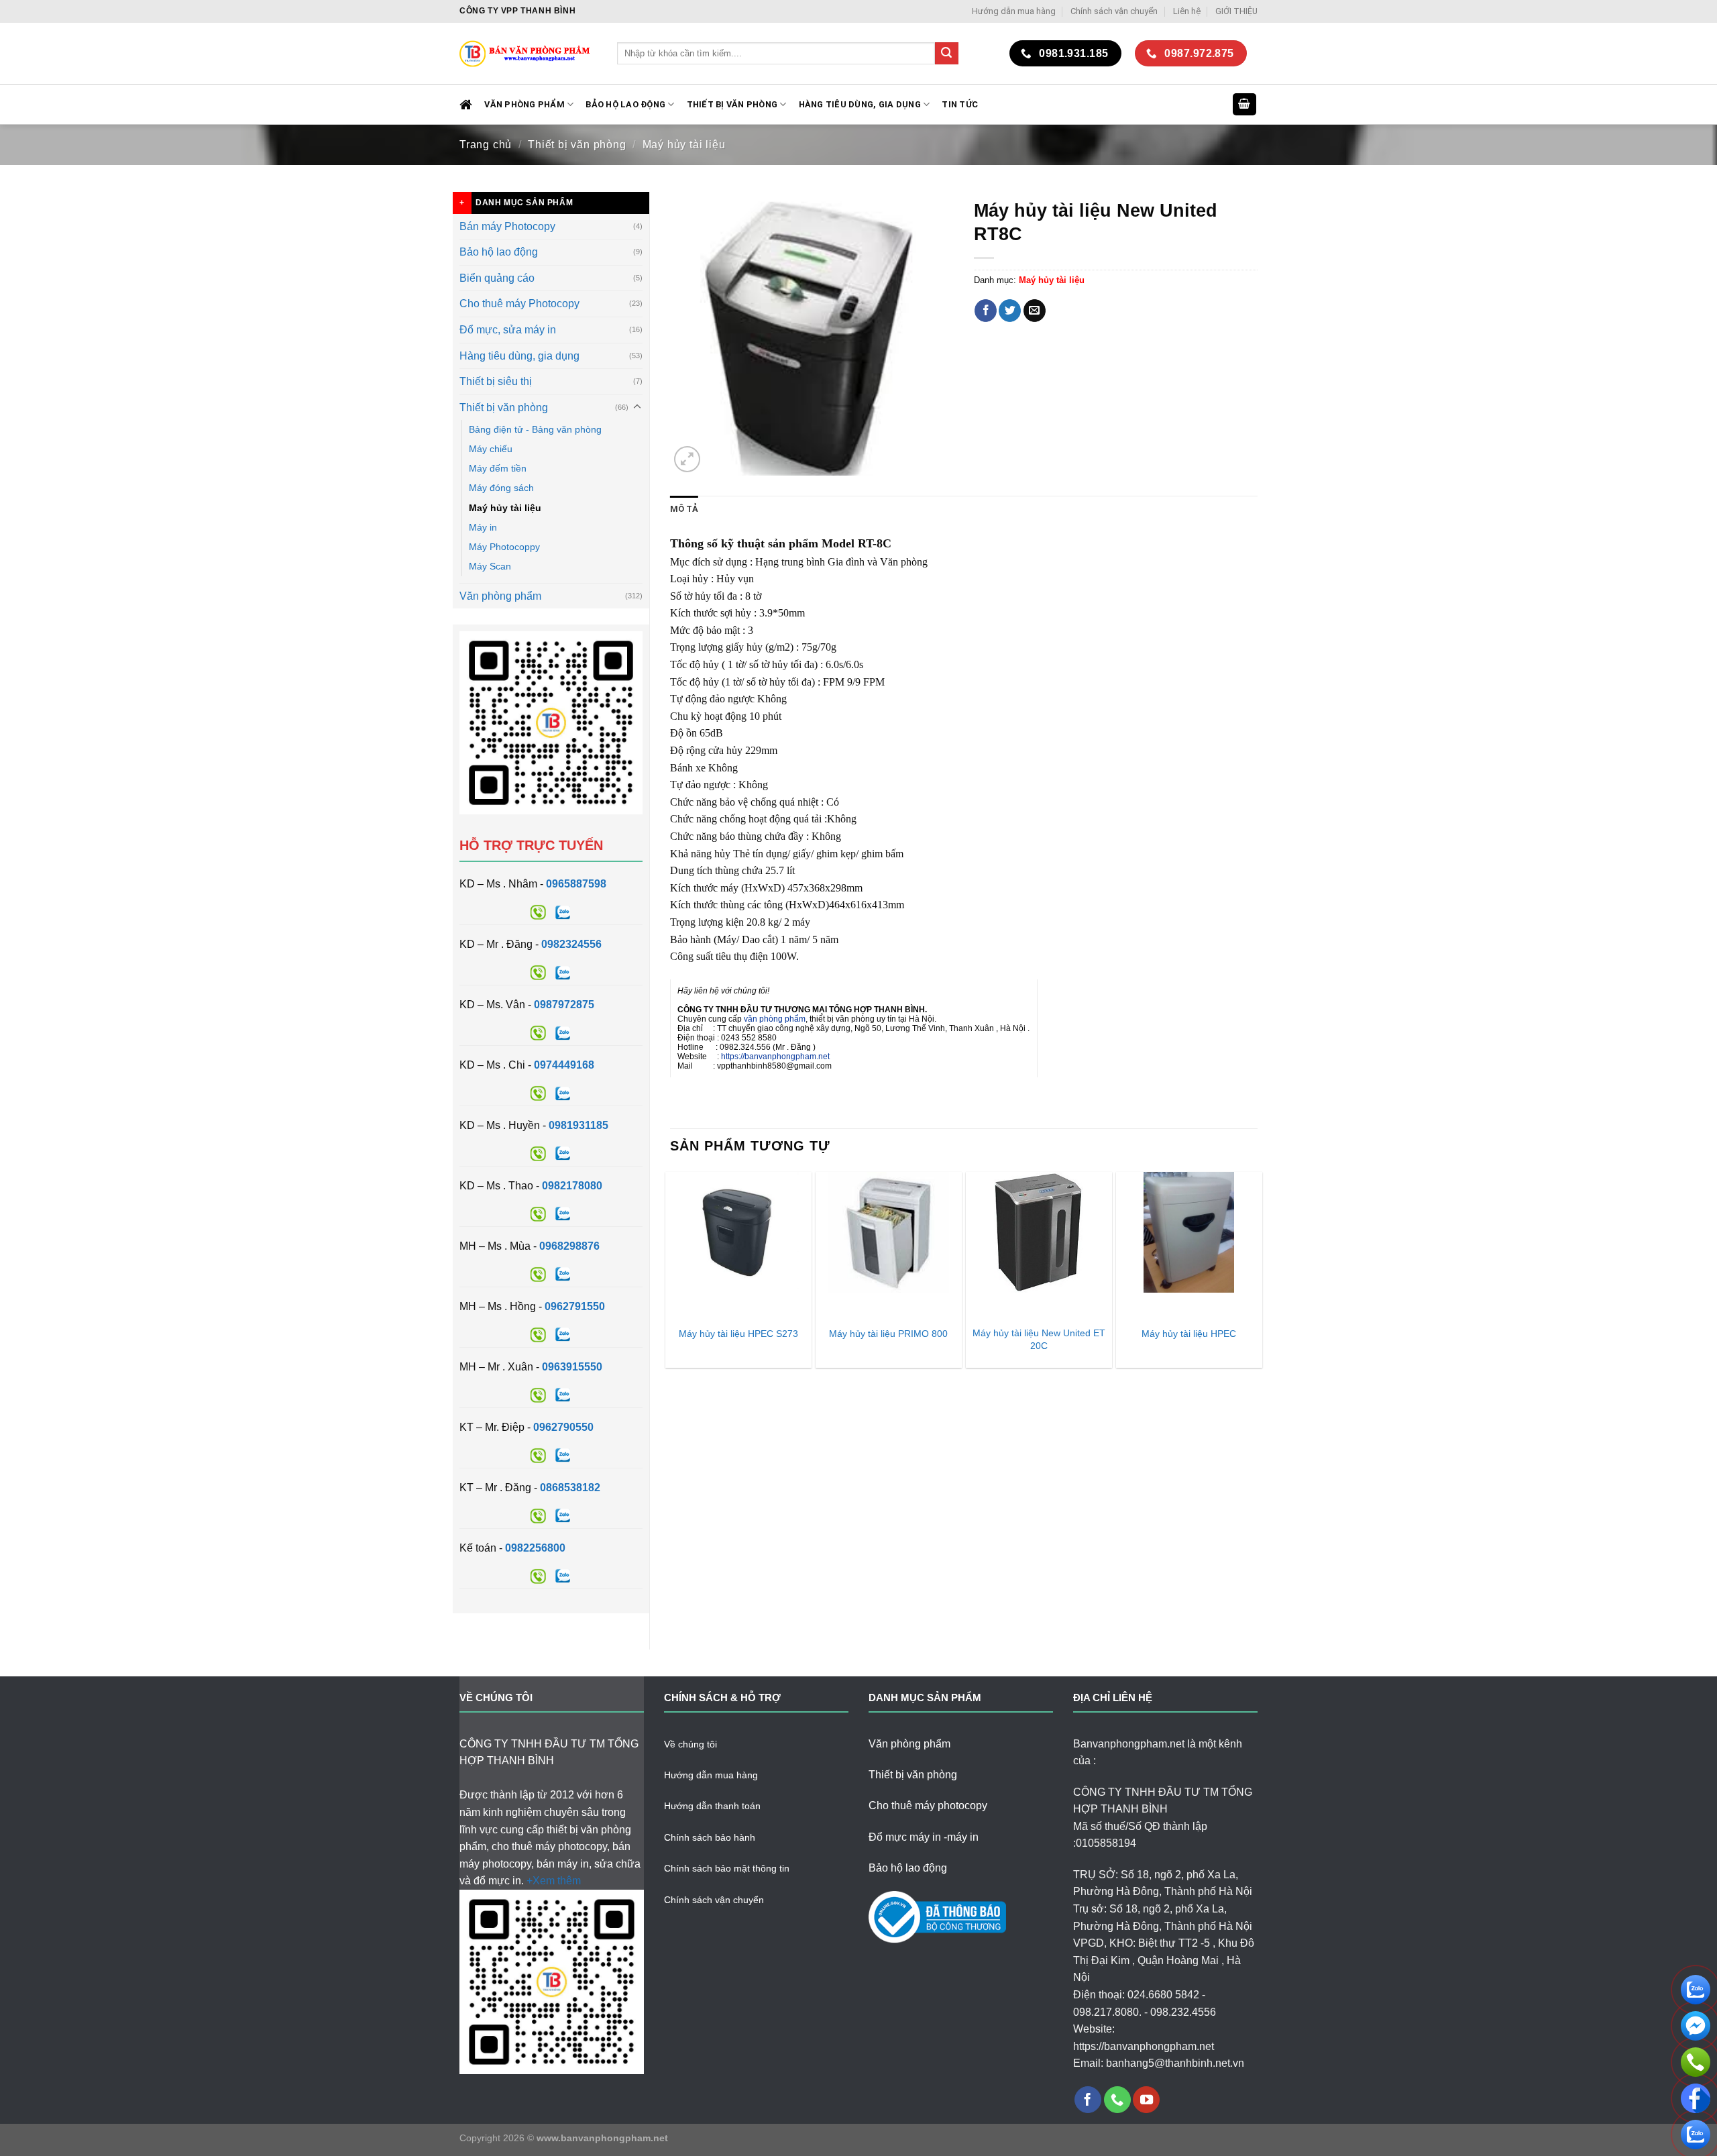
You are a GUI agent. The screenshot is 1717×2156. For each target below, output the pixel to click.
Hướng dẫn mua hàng (1014, 11)
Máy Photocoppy (504, 547)
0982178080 (572, 1186)
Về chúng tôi (690, 1744)
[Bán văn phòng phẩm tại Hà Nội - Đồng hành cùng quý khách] (528, 53)
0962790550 (563, 1427)
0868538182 (570, 1488)
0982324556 (571, 944)
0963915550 (572, 1367)
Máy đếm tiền (498, 468)
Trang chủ (486, 145)
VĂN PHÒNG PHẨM (524, 104)
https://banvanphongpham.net (775, 1057)
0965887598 (576, 884)
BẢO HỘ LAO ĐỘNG (625, 104)
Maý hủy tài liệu (684, 145)
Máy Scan (490, 566)
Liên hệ (1187, 11)
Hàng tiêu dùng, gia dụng (860, 104)
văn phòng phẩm (775, 1019)
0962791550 (575, 1306)
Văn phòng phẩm (500, 596)
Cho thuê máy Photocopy (519, 304)
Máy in (483, 527)
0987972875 (564, 1005)
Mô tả (684, 509)
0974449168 (564, 1065)
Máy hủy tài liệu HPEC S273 (738, 1334)
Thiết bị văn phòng (732, 104)
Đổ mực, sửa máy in (508, 330)
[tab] (684, 509)
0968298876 (569, 1246)
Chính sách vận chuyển (1114, 11)
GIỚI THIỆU (1236, 11)
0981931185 (578, 1125)
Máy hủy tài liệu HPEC (1189, 1334)
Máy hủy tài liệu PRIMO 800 (888, 1334)
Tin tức (960, 104)
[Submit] (946, 54)
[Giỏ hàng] (1245, 104)
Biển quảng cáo (497, 278)
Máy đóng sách (501, 488)
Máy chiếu (491, 449)
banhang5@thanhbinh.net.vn (1175, 2063)
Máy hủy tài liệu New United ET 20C (1039, 1339)
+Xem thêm (554, 1881)
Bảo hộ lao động (499, 252)
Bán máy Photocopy (507, 226)
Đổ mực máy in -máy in (924, 1837)
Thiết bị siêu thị (496, 381)
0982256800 (535, 1548)
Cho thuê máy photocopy (928, 1805)
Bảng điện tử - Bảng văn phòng (535, 429)
